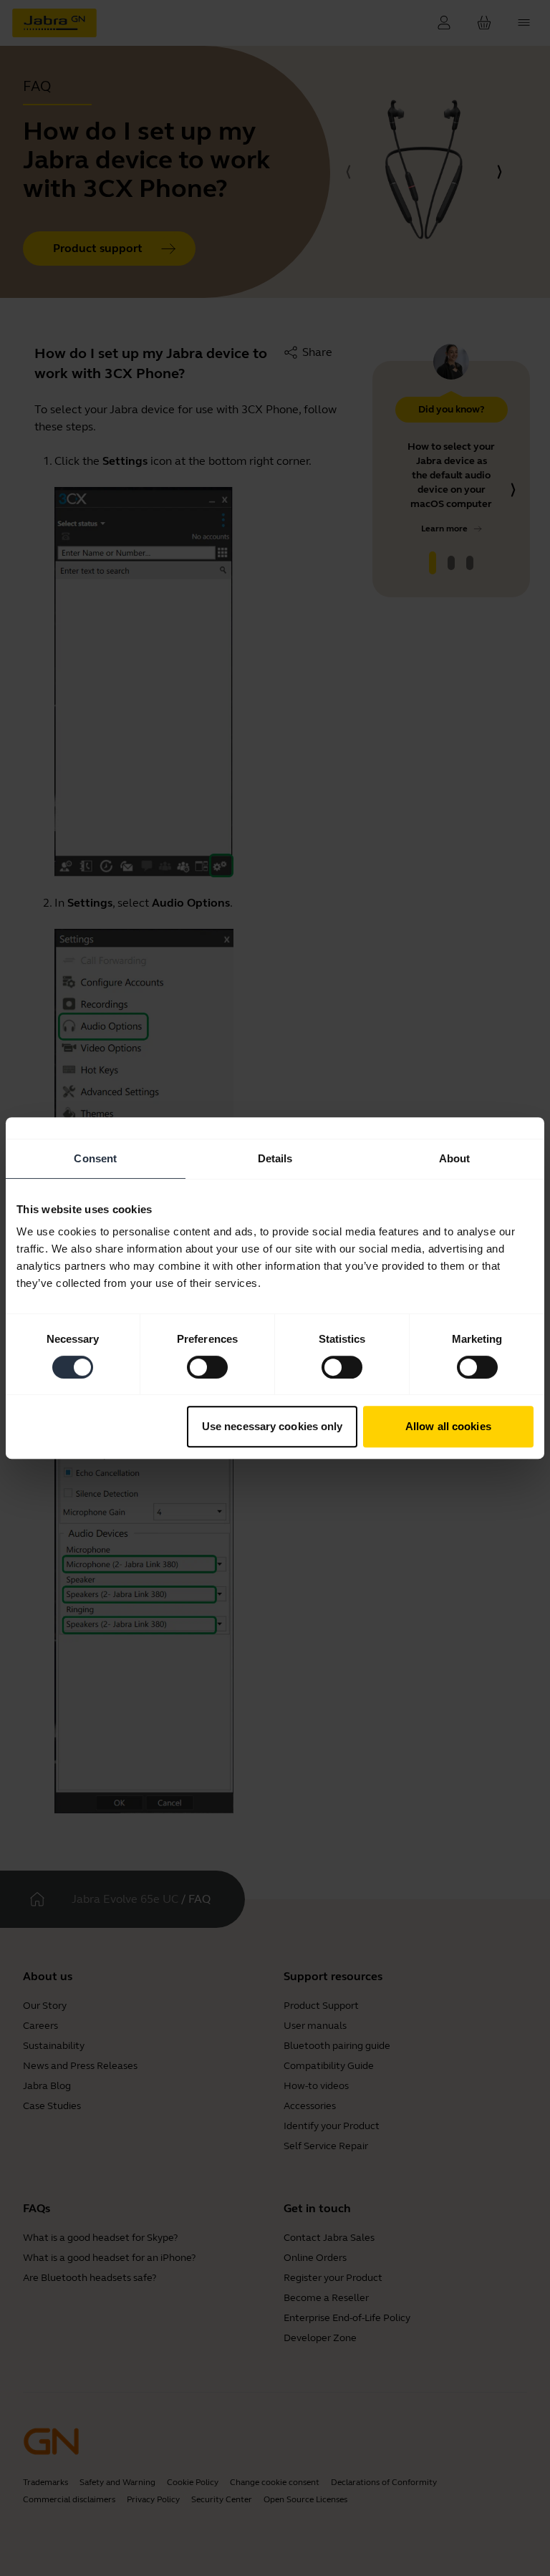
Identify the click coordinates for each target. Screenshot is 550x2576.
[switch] (207, 1367)
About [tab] (455, 1158)
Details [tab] (275, 1158)
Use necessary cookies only (272, 1426)
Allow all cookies (448, 1426)
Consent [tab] (95, 1158)
